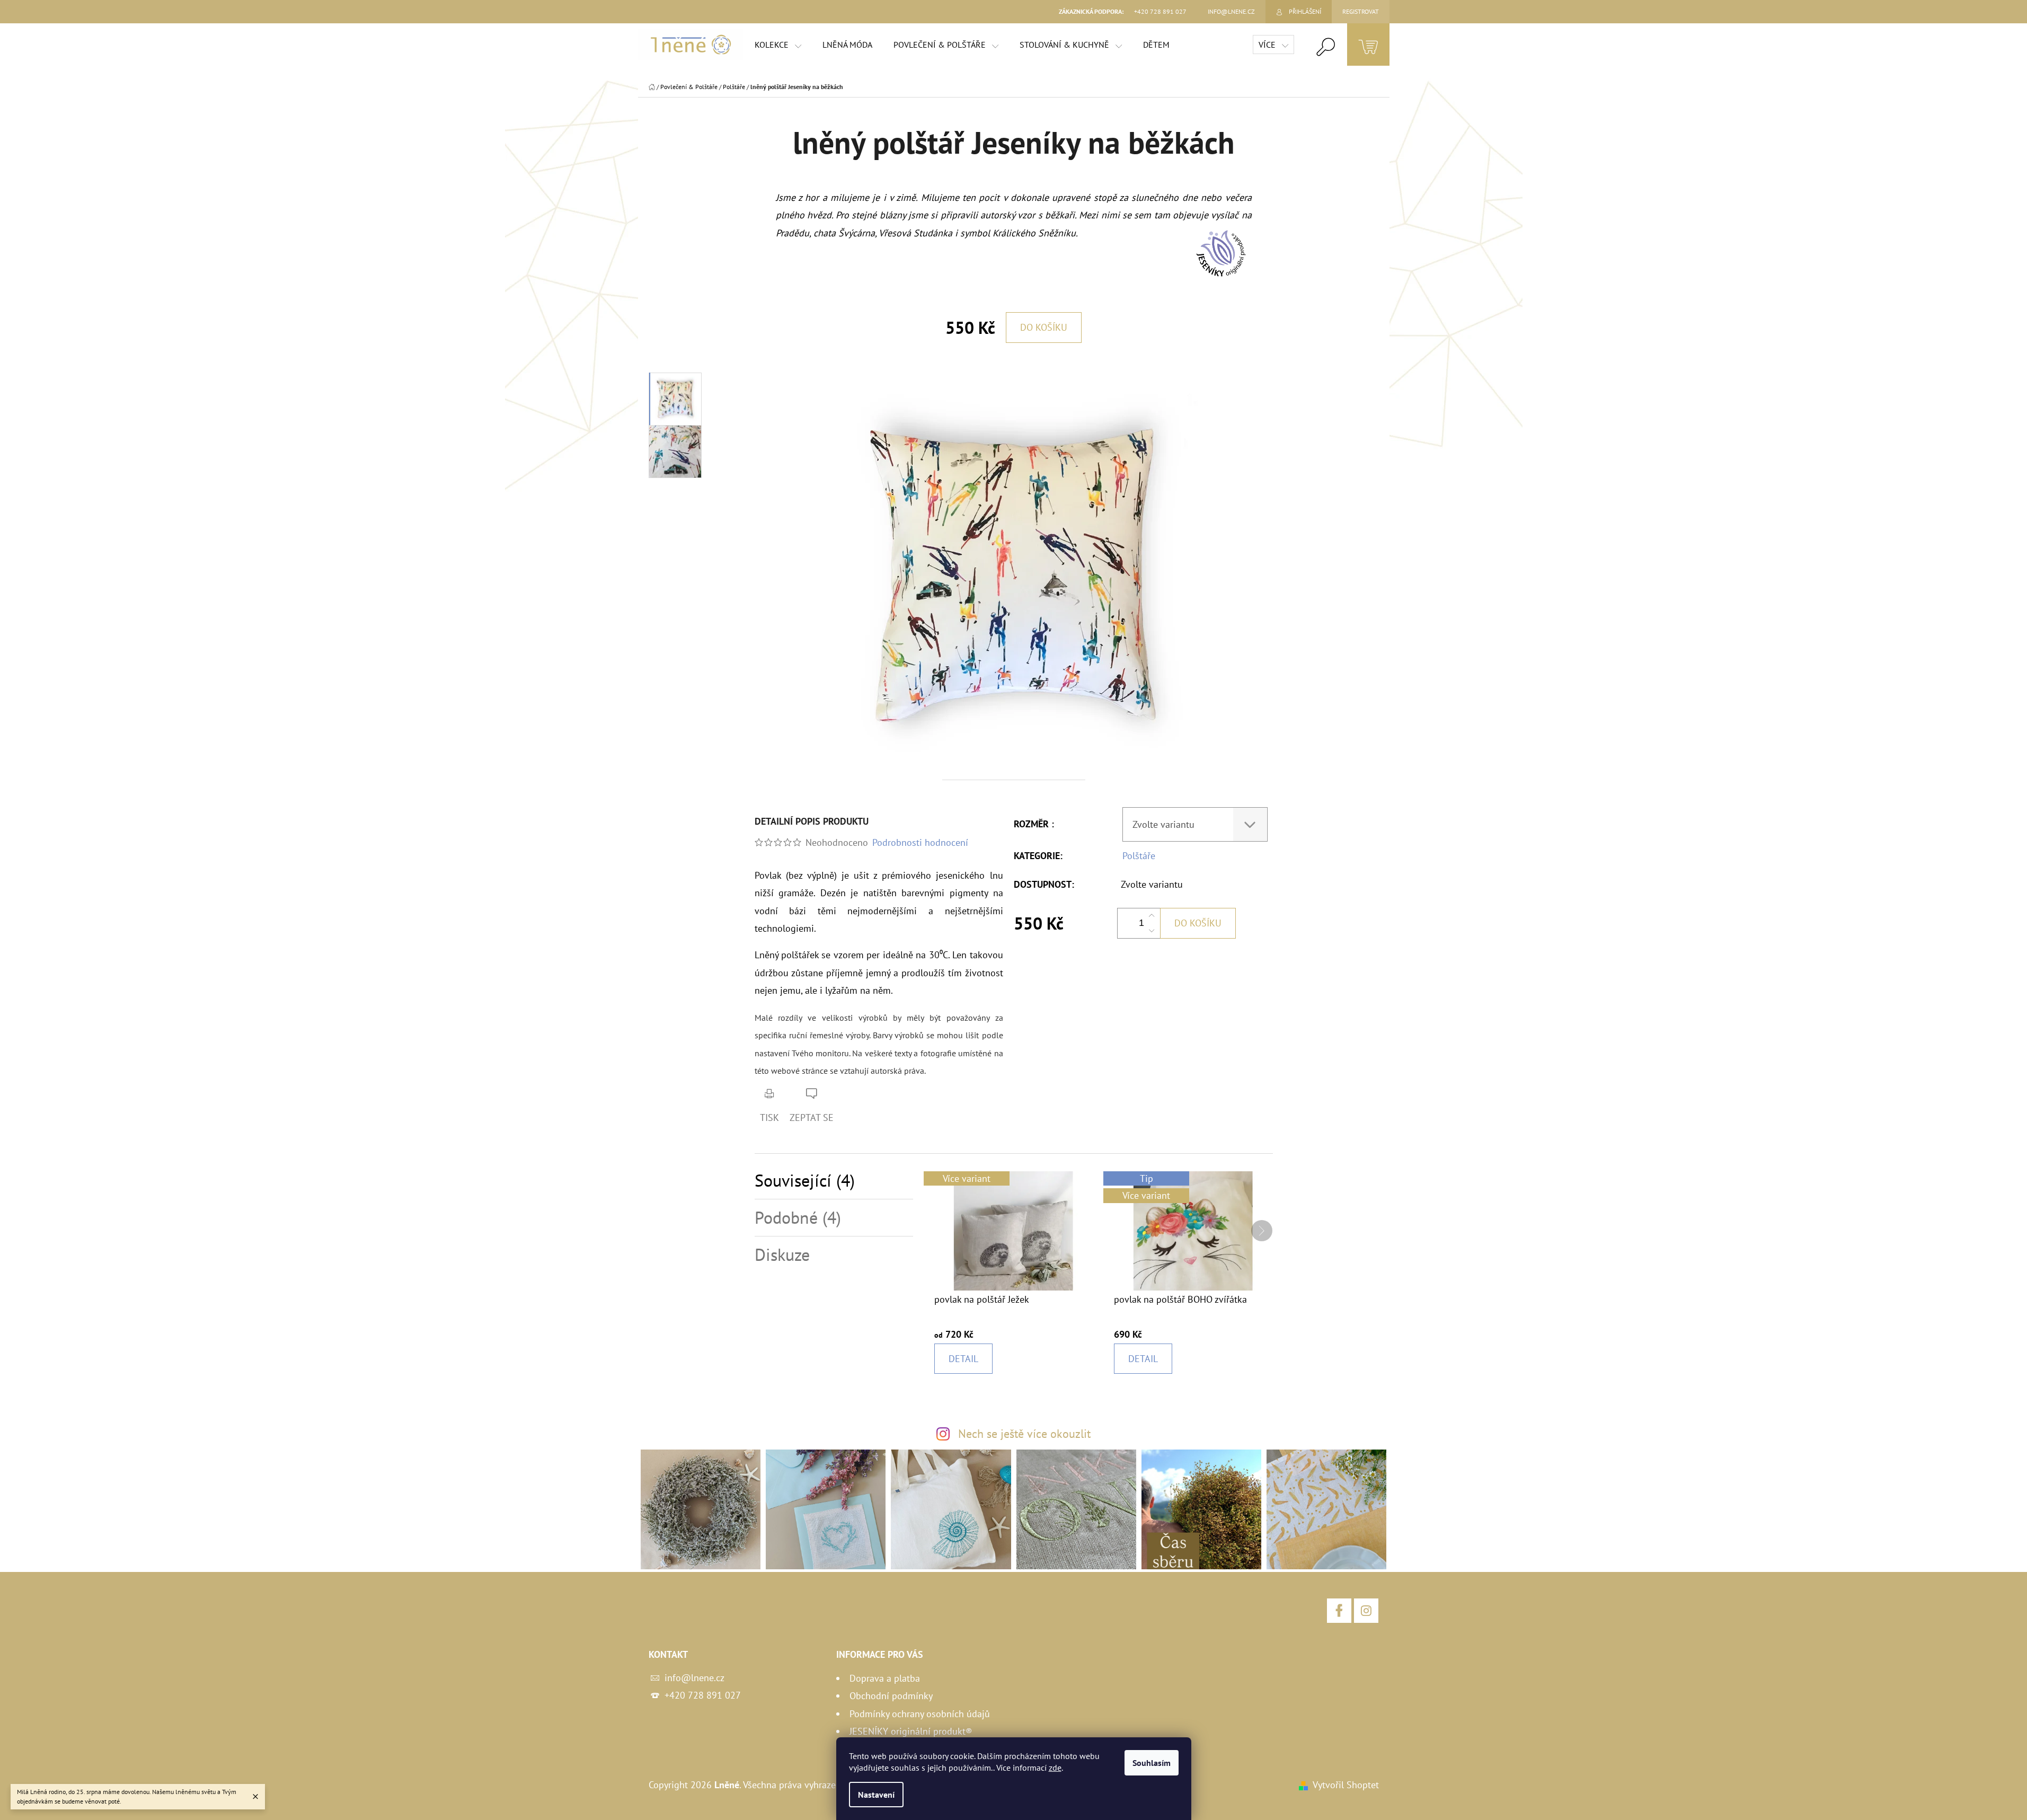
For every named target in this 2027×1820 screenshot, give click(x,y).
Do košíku (1044, 327)
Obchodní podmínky (891, 1696)
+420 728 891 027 (703, 1695)
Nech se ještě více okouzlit (1024, 1434)
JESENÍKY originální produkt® (911, 1731)
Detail (963, 1359)
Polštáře (1139, 856)
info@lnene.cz (694, 1678)
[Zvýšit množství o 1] (1152, 916)
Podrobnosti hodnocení (920, 842)
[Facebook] (1339, 1611)
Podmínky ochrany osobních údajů (920, 1714)
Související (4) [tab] (805, 1181)
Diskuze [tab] (782, 1255)
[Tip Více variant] (1193, 1230)
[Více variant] (1014, 1230)
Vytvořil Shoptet (1346, 1785)
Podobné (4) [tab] (798, 1218)
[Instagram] (1366, 1611)
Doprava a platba (885, 1678)
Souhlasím (1152, 1763)
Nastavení (876, 1795)
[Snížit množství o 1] (1152, 931)
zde (1055, 1768)
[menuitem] (778, 45)
